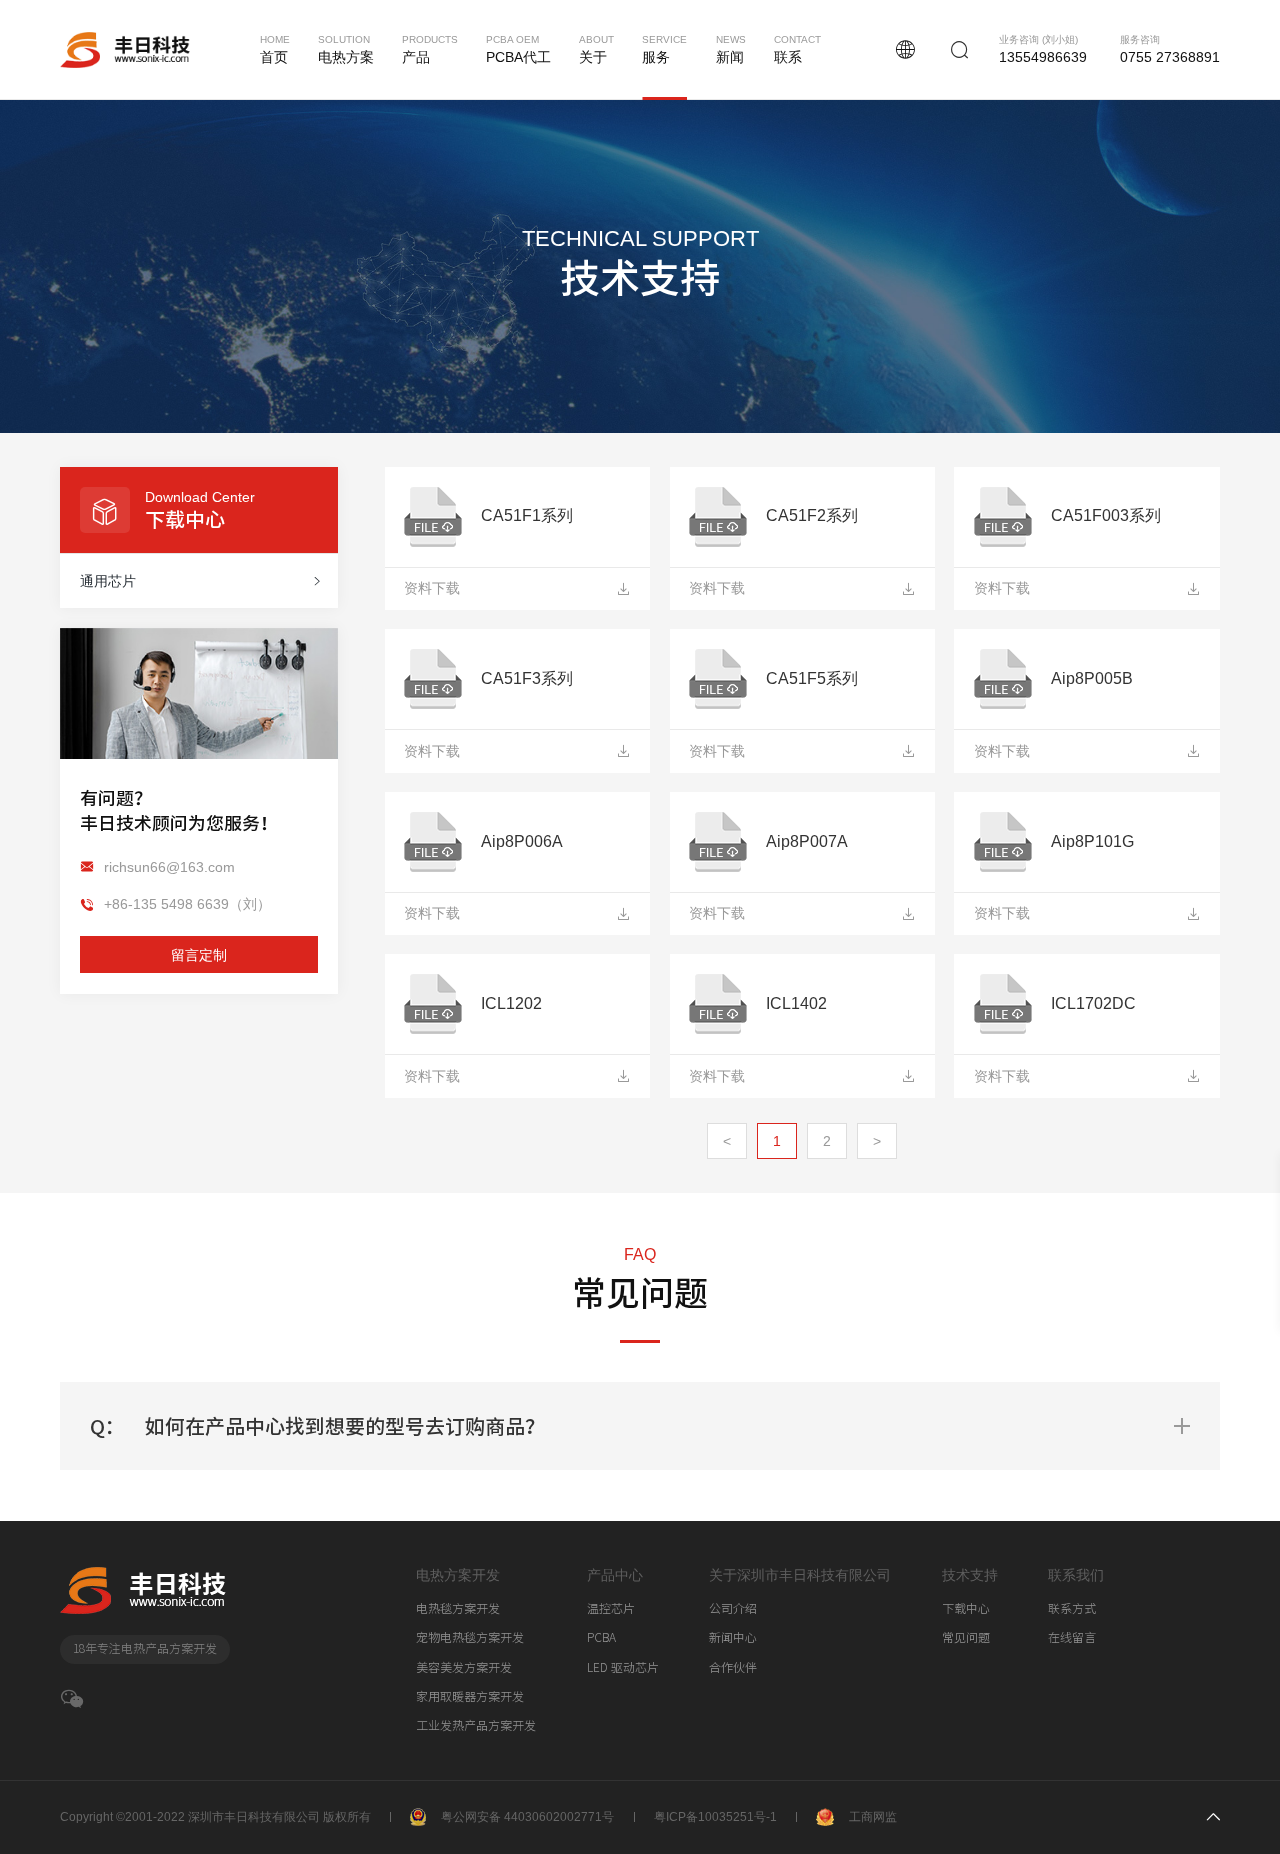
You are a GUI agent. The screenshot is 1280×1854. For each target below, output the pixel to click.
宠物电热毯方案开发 (470, 1637)
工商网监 (873, 1817)
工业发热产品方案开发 (476, 1725)
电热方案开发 (458, 1575)
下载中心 (966, 1608)
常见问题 (966, 1637)
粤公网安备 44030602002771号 (527, 1817)
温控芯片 (611, 1608)
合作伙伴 (733, 1667)
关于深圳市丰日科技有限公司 (800, 1575)
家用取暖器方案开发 (470, 1696)
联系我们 (1076, 1575)
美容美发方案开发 (464, 1667)
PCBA (601, 1637)
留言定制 (199, 954)
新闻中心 (733, 1637)
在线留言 (1072, 1637)
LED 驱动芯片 (623, 1667)
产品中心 (615, 1575)
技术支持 (970, 1575)
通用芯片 (108, 581)
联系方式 (1072, 1608)
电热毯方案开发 (458, 1608)
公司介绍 (733, 1608)
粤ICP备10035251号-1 (715, 1817)
